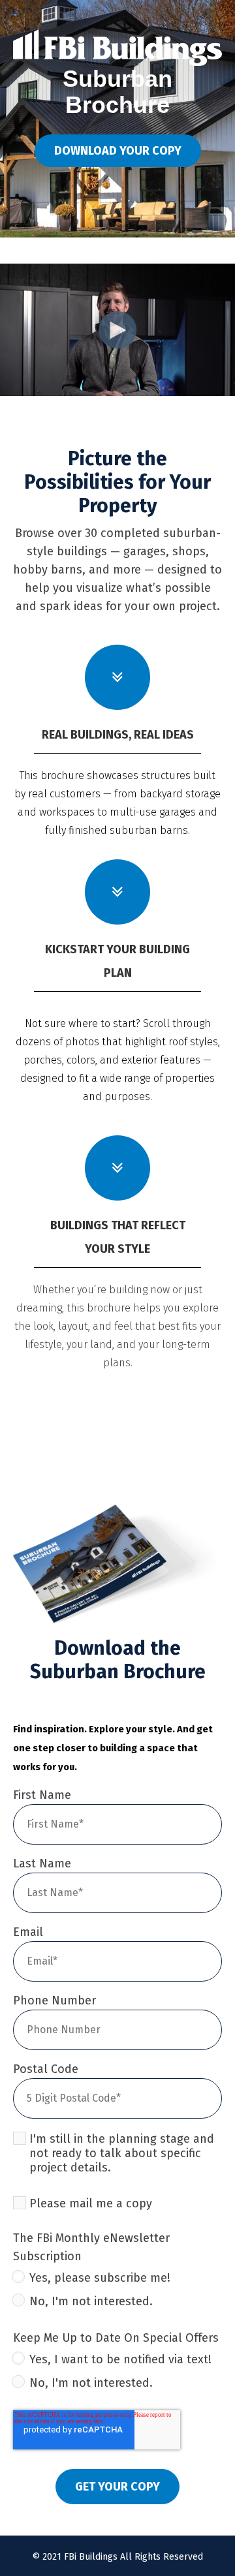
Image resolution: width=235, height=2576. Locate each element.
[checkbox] (117, 2292)
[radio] (117, 2280)
